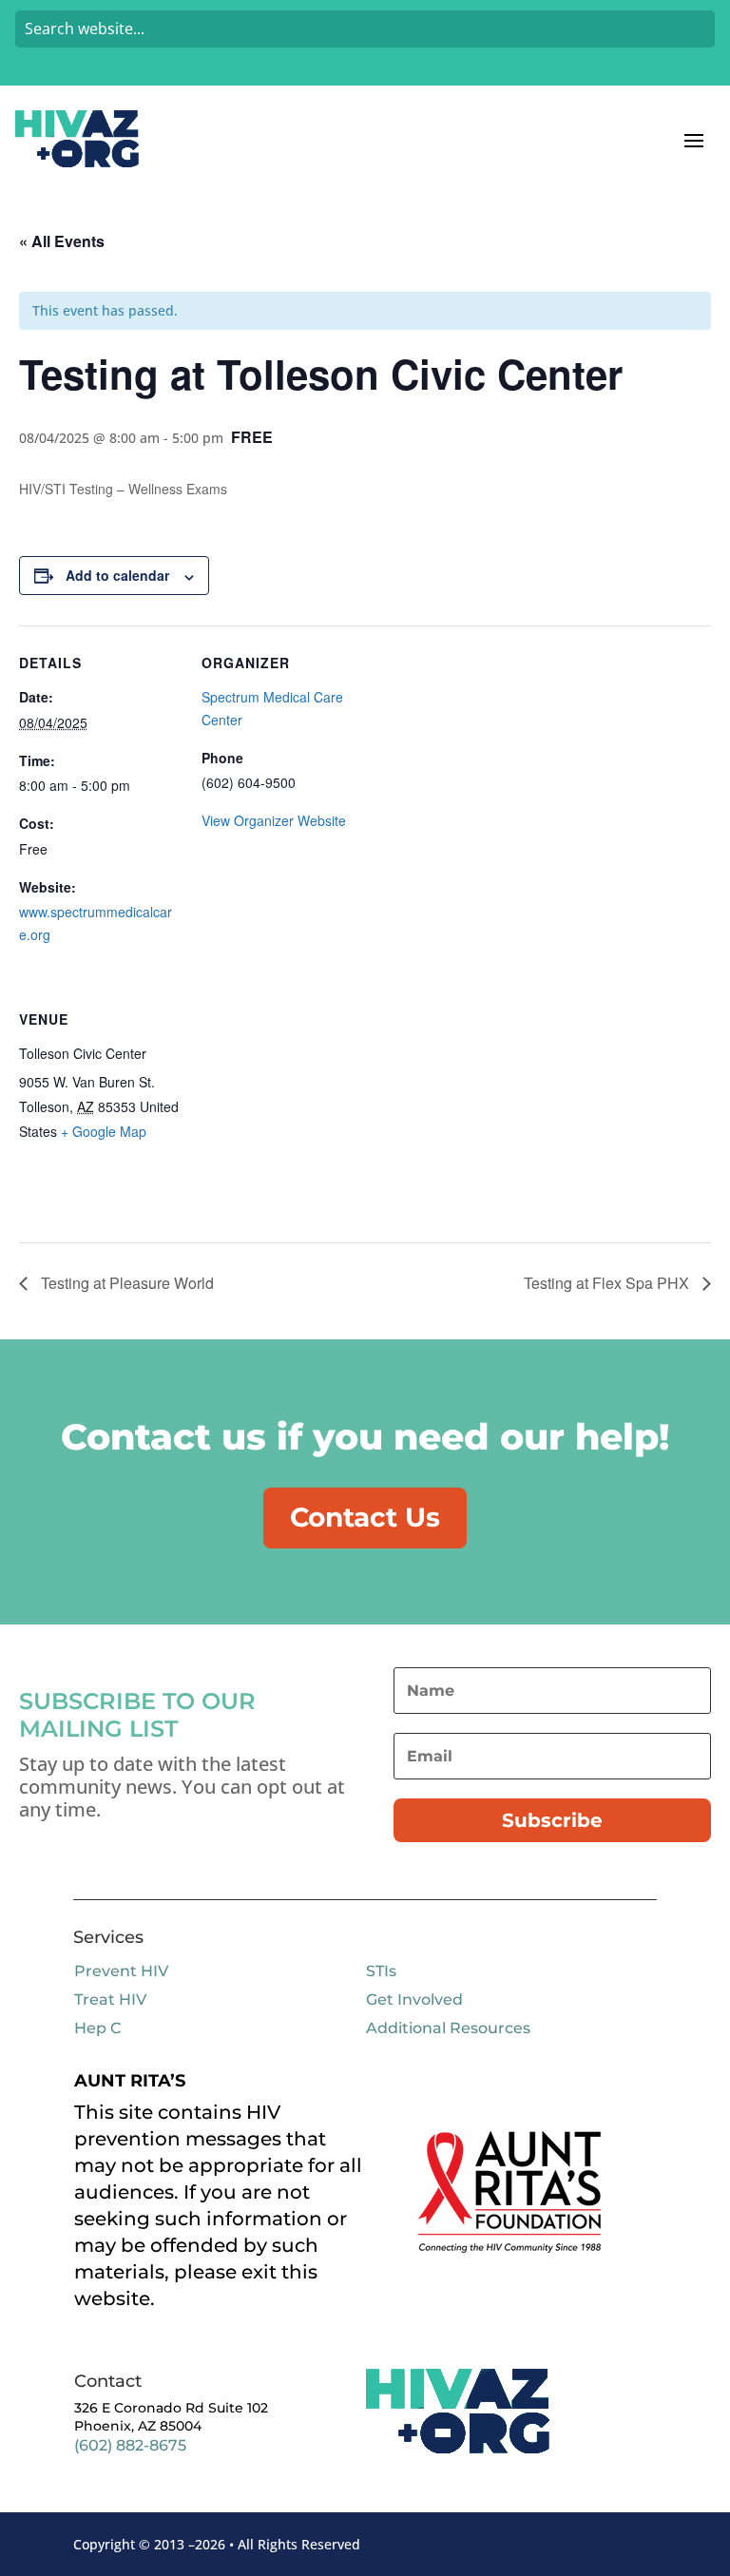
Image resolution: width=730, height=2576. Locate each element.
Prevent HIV (121, 1971)
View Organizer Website (274, 820)
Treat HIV (110, 1999)
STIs (381, 1971)
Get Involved (414, 1999)
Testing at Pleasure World (125, 1283)
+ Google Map (104, 1131)
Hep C (97, 2028)
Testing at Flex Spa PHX (608, 1283)
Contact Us (365, 1517)
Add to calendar (117, 575)
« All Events (62, 241)
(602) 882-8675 (130, 2445)
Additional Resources (448, 2028)
